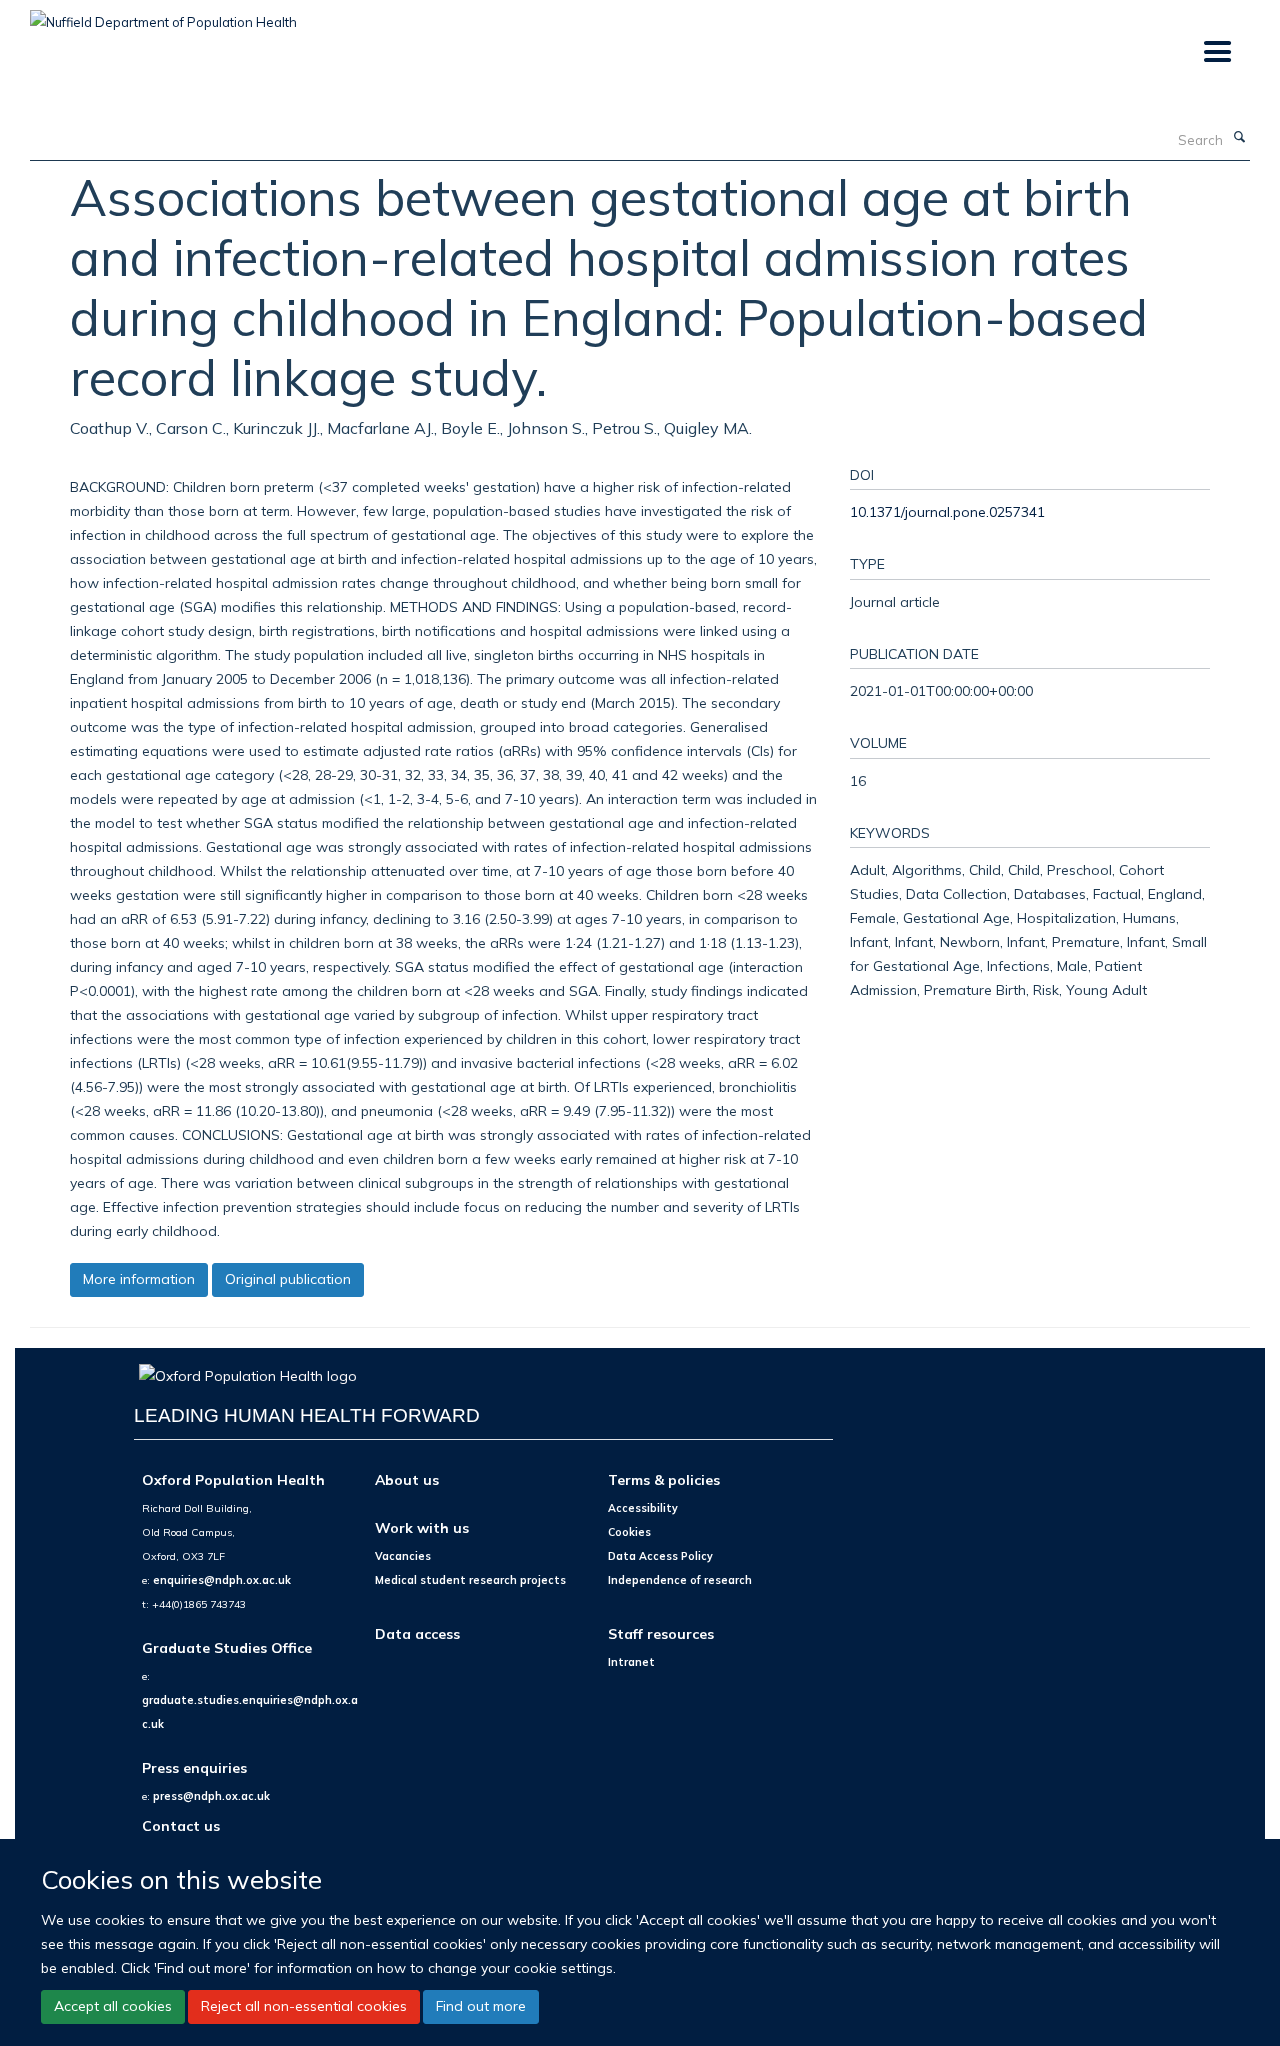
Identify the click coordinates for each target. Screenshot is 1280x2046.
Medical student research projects (470, 1580)
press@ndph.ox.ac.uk (211, 1796)
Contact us (181, 1825)
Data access (417, 1633)
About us (407, 1479)
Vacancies (403, 1556)
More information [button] (139, 1279)
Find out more (481, 2006)
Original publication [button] (288, 1279)
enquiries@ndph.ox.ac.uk (222, 1580)
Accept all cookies (113, 2006)
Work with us (422, 1527)
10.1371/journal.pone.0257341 (947, 511)
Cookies (629, 1532)
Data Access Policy (660, 1556)
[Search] (1239, 138)
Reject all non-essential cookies (304, 2006)
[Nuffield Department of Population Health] (163, 15)
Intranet (631, 1662)
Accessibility (643, 1508)
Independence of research (680, 1580)
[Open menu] (1216, 52)
